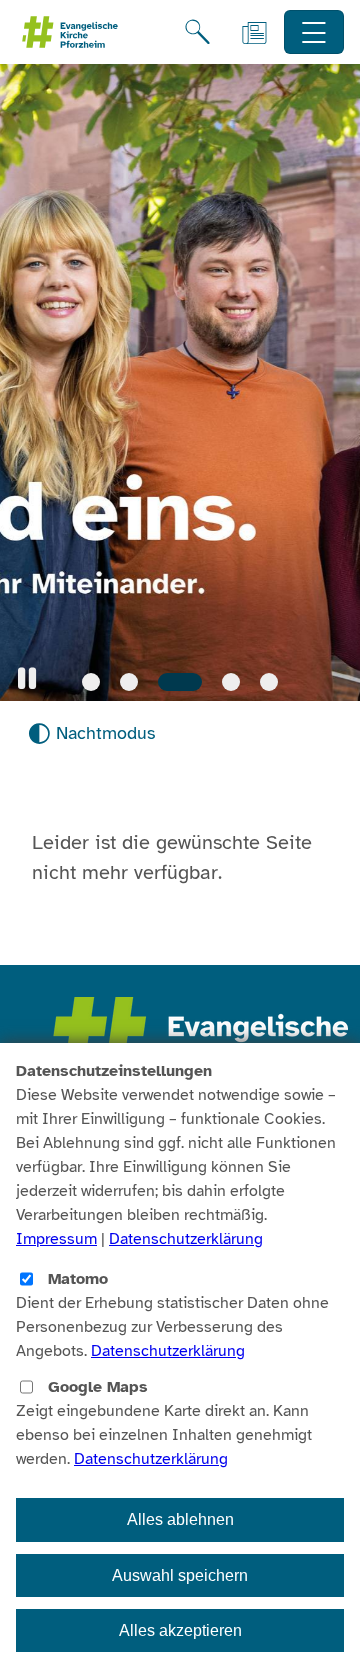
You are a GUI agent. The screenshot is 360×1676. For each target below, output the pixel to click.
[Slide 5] (269, 682)
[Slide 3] (180, 682)
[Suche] (197, 32)
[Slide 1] (91, 682)
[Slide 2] (129, 682)
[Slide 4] (231, 682)
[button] (27, 678)
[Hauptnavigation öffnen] (314, 32)
